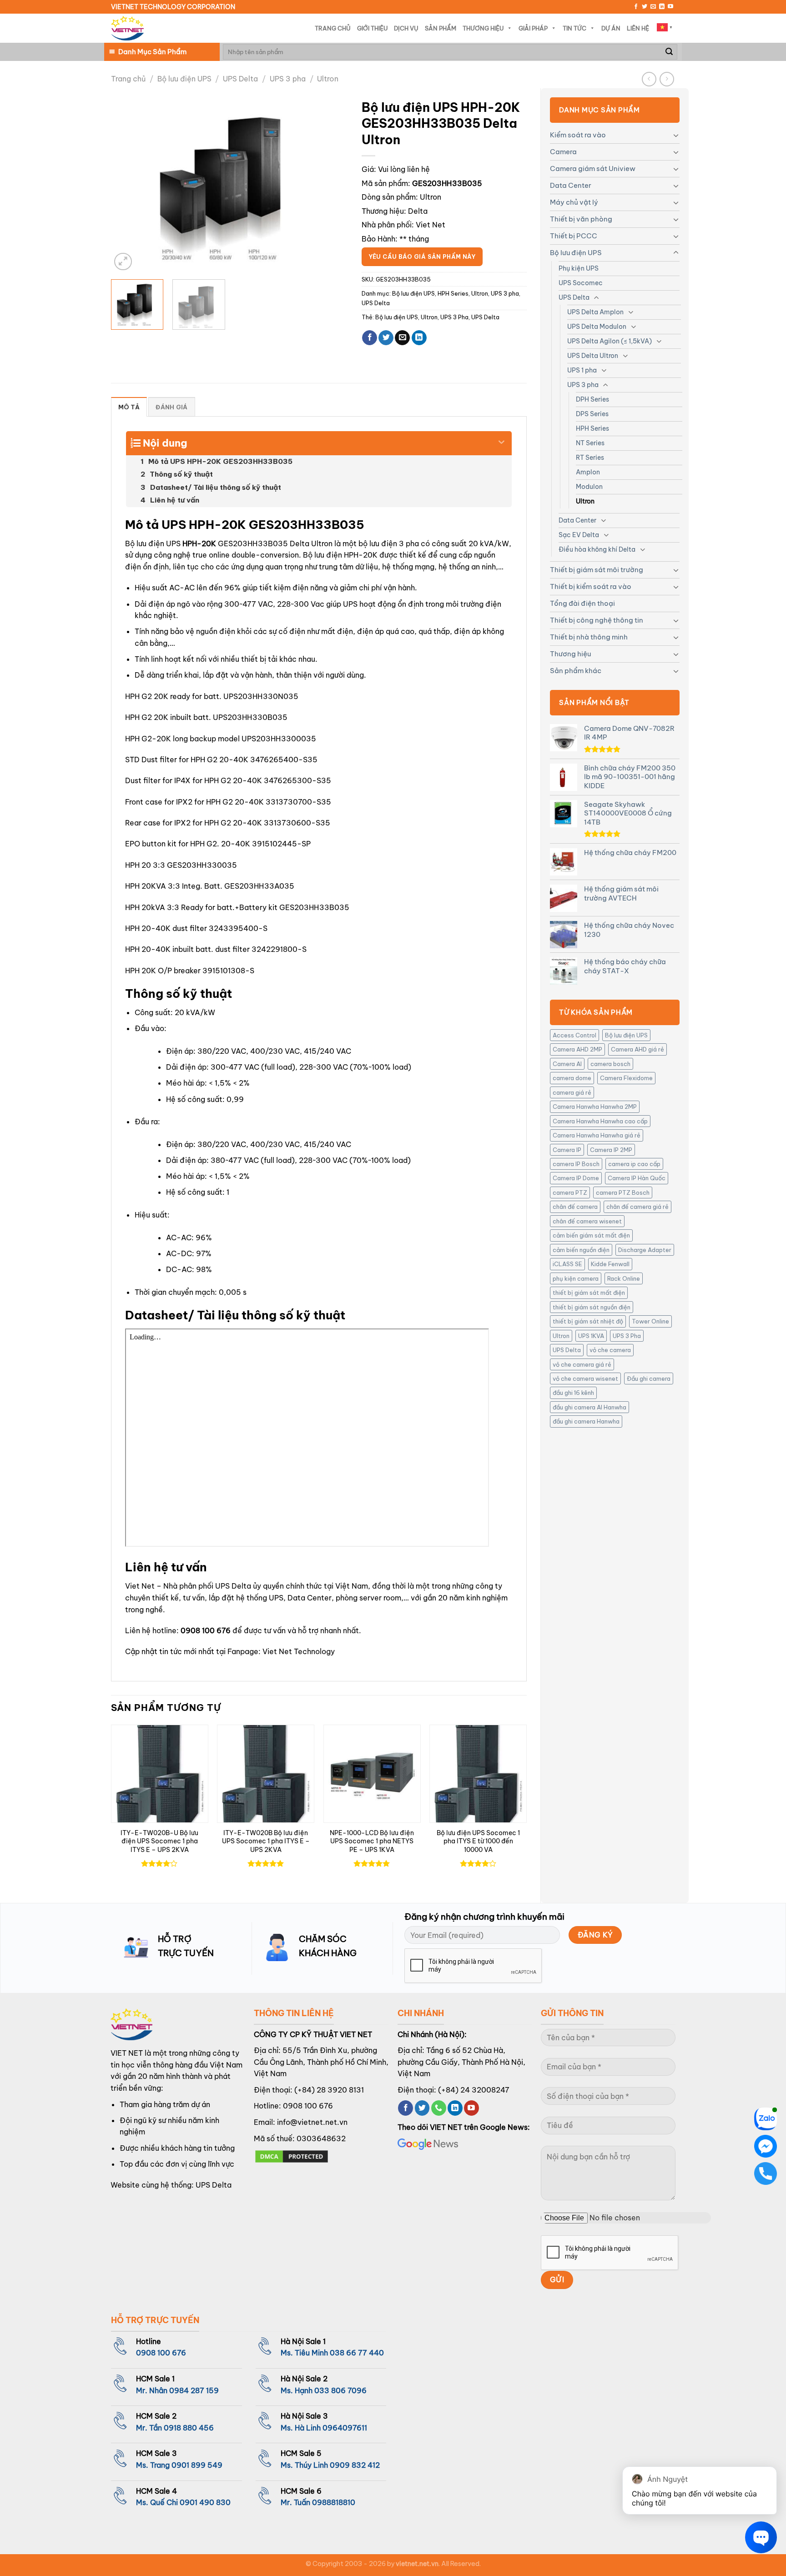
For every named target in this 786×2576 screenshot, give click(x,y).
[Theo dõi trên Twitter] (645, 7)
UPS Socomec (581, 283)
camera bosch (610, 1064)
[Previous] (127, 184)
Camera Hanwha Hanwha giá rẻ (597, 1135)
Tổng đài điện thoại (582, 603)
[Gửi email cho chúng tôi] (653, 7)
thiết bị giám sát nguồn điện (592, 1307)
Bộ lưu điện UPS (184, 79)
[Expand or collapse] (501, 439)
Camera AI (567, 1064)
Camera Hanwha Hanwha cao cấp (600, 1121)
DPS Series (592, 414)
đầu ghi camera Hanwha (586, 1421)
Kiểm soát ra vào (578, 135)
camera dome (572, 1078)
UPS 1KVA (591, 1336)
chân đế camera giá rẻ (637, 1207)
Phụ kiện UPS (579, 268)
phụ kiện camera (576, 1278)
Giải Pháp (533, 28)
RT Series (590, 458)
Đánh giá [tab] (171, 407)
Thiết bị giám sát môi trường (597, 570)
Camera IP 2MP (611, 1150)
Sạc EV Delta (579, 535)
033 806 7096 (340, 2390)
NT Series (590, 443)
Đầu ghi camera (649, 1379)
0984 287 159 (194, 2390)
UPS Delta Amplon (595, 312)
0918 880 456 (189, 2428)
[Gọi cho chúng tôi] (439, 2108)
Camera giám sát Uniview (593, 169)
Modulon (589, 487)
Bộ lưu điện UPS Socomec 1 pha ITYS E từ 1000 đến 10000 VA (478, 1841)
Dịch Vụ (406, 28)
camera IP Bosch (576, 1164)
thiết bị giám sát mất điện (589, 1293)
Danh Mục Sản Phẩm (152, 52)
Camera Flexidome (626, 1078)
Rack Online (624, 1278)
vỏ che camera (610, 1350)
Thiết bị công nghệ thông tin (597, 620)
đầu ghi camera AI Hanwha (589, 1407)
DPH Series (592, 399)
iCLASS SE (567, 1264)
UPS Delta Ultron (593, 356)
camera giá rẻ (572, 1092)
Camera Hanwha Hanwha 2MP (595, 1107)
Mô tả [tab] (129, 407)
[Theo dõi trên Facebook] (636, 7)
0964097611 (345, 2428)
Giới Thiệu (372, 28)
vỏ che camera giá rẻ (582, 1364)
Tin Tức (574, 28)
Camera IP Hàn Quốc (637, 1178)
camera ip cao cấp (634, 1164)
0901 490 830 (205, 2502)
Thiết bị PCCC (574, 236)
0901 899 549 (197, 2465)
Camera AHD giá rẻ (637, 1049)
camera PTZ (570, 1192)
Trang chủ (128, 79)
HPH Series (592, 428)
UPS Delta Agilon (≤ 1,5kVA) (610, 341)
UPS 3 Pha (627, 1336)
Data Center (571, 185)
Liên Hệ (638, 28)
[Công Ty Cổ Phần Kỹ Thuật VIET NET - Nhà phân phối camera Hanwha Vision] (127, 28)
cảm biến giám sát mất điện (591, 1235)
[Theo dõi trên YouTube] (670, 7)
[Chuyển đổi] (676, 135)
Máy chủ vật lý (574, 202)
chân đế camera (575, 1207)
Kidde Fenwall (610, 1264)
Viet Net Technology (299, 1651)
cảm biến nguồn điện (581, 1250)
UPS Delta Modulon (597, 327)
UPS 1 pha (582, 370)
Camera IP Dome (576, 1178)
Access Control (574, 1035)
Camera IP (567, 1150)
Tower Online (650, 1321)
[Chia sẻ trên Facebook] (370, 338)
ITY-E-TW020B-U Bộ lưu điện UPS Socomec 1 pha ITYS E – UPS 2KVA (159, 1841)
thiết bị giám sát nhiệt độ (588, 1321)
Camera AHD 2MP (577, 1049)
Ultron (328, 79)
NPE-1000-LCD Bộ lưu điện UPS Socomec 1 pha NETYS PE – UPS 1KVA (372, 1841)
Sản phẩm (441, 28)
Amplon (588, 472)
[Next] (332, 184)
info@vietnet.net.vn (312, 2122)
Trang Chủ (333, 28)
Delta (418, 211)
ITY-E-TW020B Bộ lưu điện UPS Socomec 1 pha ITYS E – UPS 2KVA (266, 1841)
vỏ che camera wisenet (585, 1379)
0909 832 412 (355, 2465)
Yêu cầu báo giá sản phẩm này (422, 257)
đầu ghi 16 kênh (573, 1393)
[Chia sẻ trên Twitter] (386, 338)
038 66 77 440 (357, 2353)
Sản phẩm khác (576, 671)
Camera (563, 152)
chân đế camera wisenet (587, 1221)
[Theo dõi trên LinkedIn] (662, 7)
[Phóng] (123, 262)
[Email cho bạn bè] (402, 338)
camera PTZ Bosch (623, 1192)
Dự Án (611, 28)
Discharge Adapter (645, 1250)
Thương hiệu (570, 654)
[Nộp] (669, 52)
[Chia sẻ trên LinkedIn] (419, 338)
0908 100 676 (206, 1630)
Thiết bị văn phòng (581, 219)
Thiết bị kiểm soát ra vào (591, 586)
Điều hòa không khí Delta (597, 549)
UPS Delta (240, 79)
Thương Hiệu (483, 28)
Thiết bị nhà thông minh (589, 637)
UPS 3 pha (288, 79)
